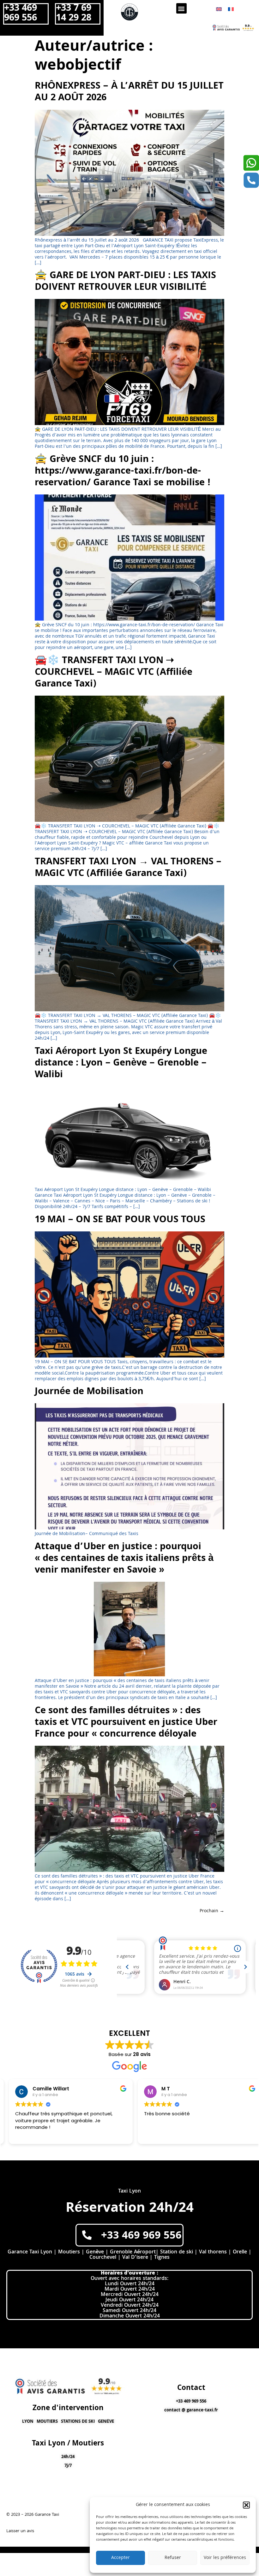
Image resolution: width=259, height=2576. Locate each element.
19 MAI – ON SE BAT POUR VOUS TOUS (120, 1220)
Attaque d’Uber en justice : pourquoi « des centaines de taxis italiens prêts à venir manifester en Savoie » (124, 1559)
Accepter (120, 2558)
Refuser (173, 2558)
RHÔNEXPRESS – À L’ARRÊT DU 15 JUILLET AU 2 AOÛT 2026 (129, 93)
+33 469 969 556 (21, 14)
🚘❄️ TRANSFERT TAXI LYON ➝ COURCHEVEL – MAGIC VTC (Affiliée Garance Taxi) (114, 673)
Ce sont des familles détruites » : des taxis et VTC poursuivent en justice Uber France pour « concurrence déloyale (126, 1723)
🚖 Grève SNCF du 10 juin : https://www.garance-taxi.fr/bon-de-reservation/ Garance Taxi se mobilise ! (123, 472)
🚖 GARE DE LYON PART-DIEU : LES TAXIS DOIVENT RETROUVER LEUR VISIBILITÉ (125, 282)
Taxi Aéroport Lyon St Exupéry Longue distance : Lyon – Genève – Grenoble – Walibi (121, 1064)
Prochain (212, 1911)
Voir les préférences (225, 2558)
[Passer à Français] (231, 10)
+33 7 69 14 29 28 (74, 14)
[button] (246, 2505)
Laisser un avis (20, 2531)
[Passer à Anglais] (219, 10)
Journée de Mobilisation (89, 1392)
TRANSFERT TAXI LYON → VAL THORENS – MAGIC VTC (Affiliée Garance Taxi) (128, 868)
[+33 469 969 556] (87, 2235)
